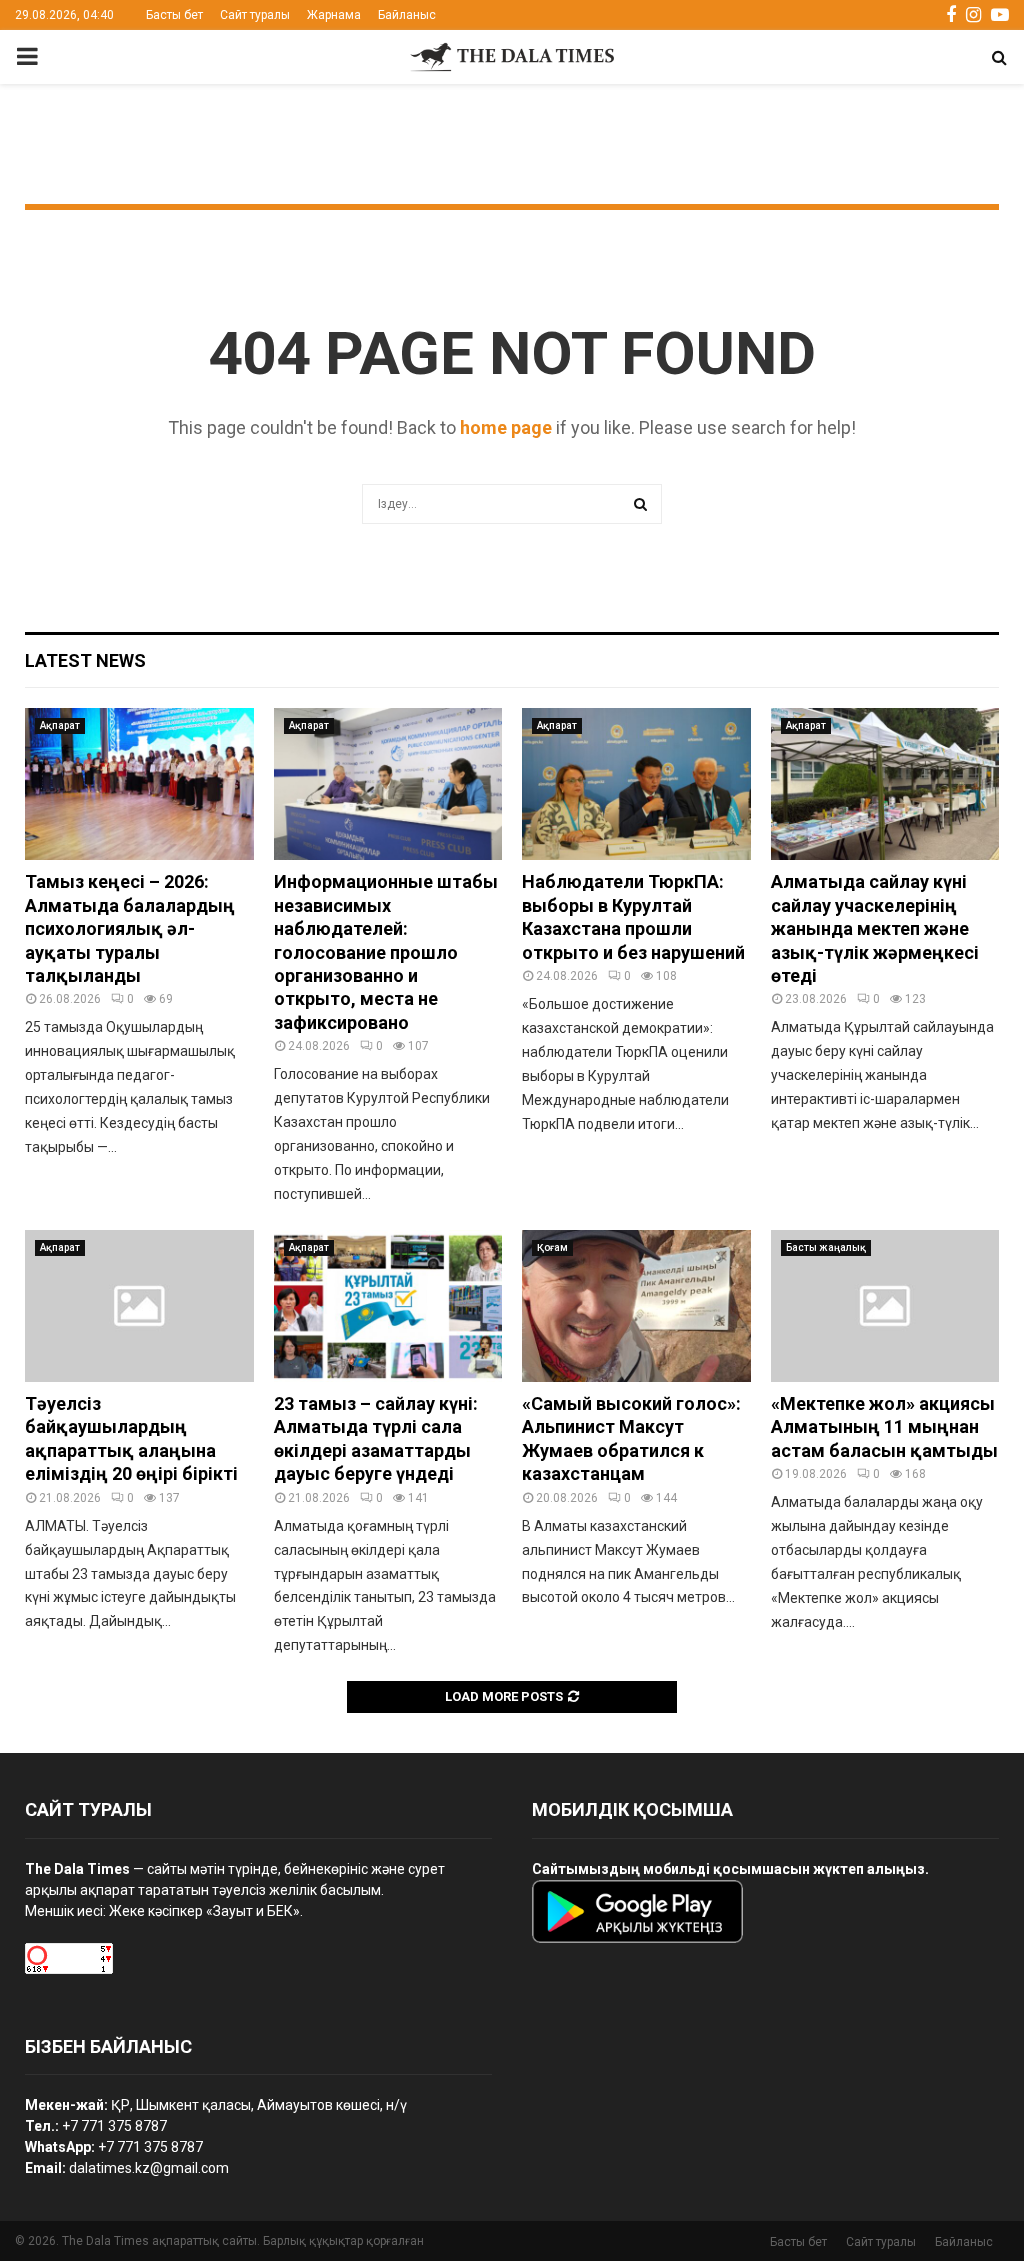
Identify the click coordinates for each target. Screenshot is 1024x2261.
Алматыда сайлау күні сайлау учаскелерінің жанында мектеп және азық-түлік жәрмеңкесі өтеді (875, 928)
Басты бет (174, 15)
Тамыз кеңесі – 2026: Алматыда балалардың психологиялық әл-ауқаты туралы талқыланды (130, 928)
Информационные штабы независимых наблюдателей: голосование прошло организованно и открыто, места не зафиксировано (386, 951)
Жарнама (334, 15)
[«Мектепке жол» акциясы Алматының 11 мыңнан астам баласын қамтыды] (885, 1306)
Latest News (85, 660)
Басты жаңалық (826, 1247)
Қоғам (552, 1247)
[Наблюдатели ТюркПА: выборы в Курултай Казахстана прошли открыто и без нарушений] (636, 784)
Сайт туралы (255, 15)
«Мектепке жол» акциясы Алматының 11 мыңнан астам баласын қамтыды (884, 1427)
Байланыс (407, 15)
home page (506, 427)
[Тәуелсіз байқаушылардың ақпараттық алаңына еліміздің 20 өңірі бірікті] (139, 1306)
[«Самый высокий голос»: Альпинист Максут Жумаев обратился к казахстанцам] (636, 1306)
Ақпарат (60, 725)
